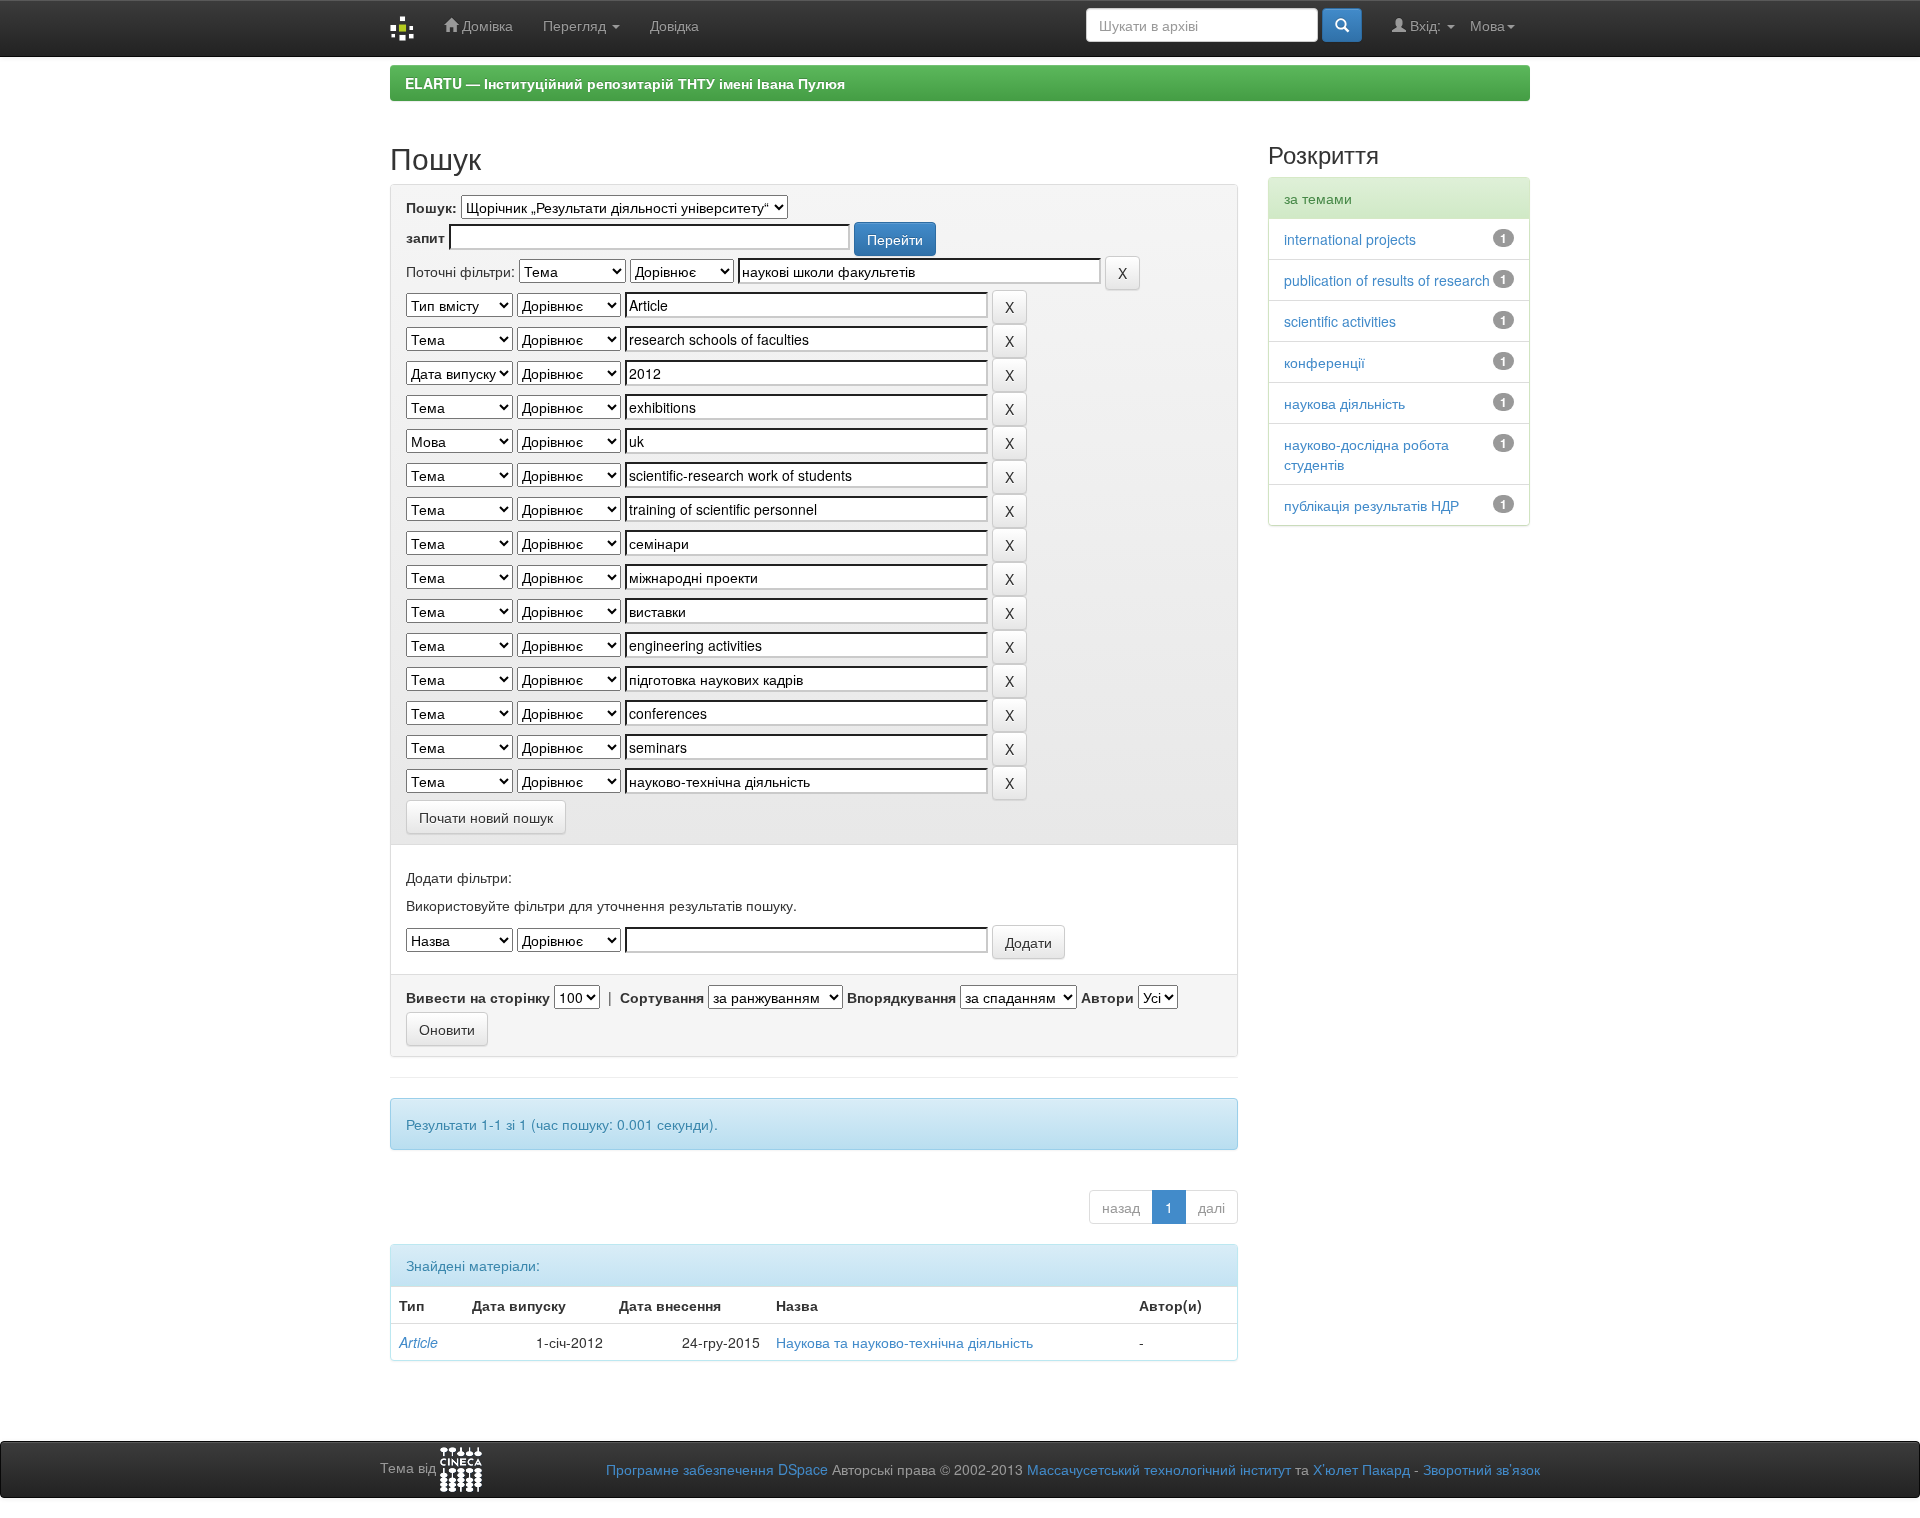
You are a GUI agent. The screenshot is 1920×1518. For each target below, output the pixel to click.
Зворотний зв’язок (1481, 1469)
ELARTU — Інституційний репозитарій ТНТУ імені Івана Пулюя (625, 83)
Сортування (662, 997)
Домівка (485, 25)
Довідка (674, 25)
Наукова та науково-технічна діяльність (904, 1342)
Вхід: (1425, 25)
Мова (1487, 25)
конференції (1324, 362)
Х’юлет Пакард (1361, 1469)
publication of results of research (1387, 280)
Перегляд (576, 25)
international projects (1350, 239)
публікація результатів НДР (1371, 505)
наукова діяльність (1344, 403)
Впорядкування (901, 997)
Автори (1107, 997)
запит (425, 237)
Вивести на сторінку (478, 997)
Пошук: (431, 207)
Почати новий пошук (486, 817)
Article (418, 1342)
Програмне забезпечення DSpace (717, 1469)
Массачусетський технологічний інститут (1159, 1469)
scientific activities (1340, 321)
